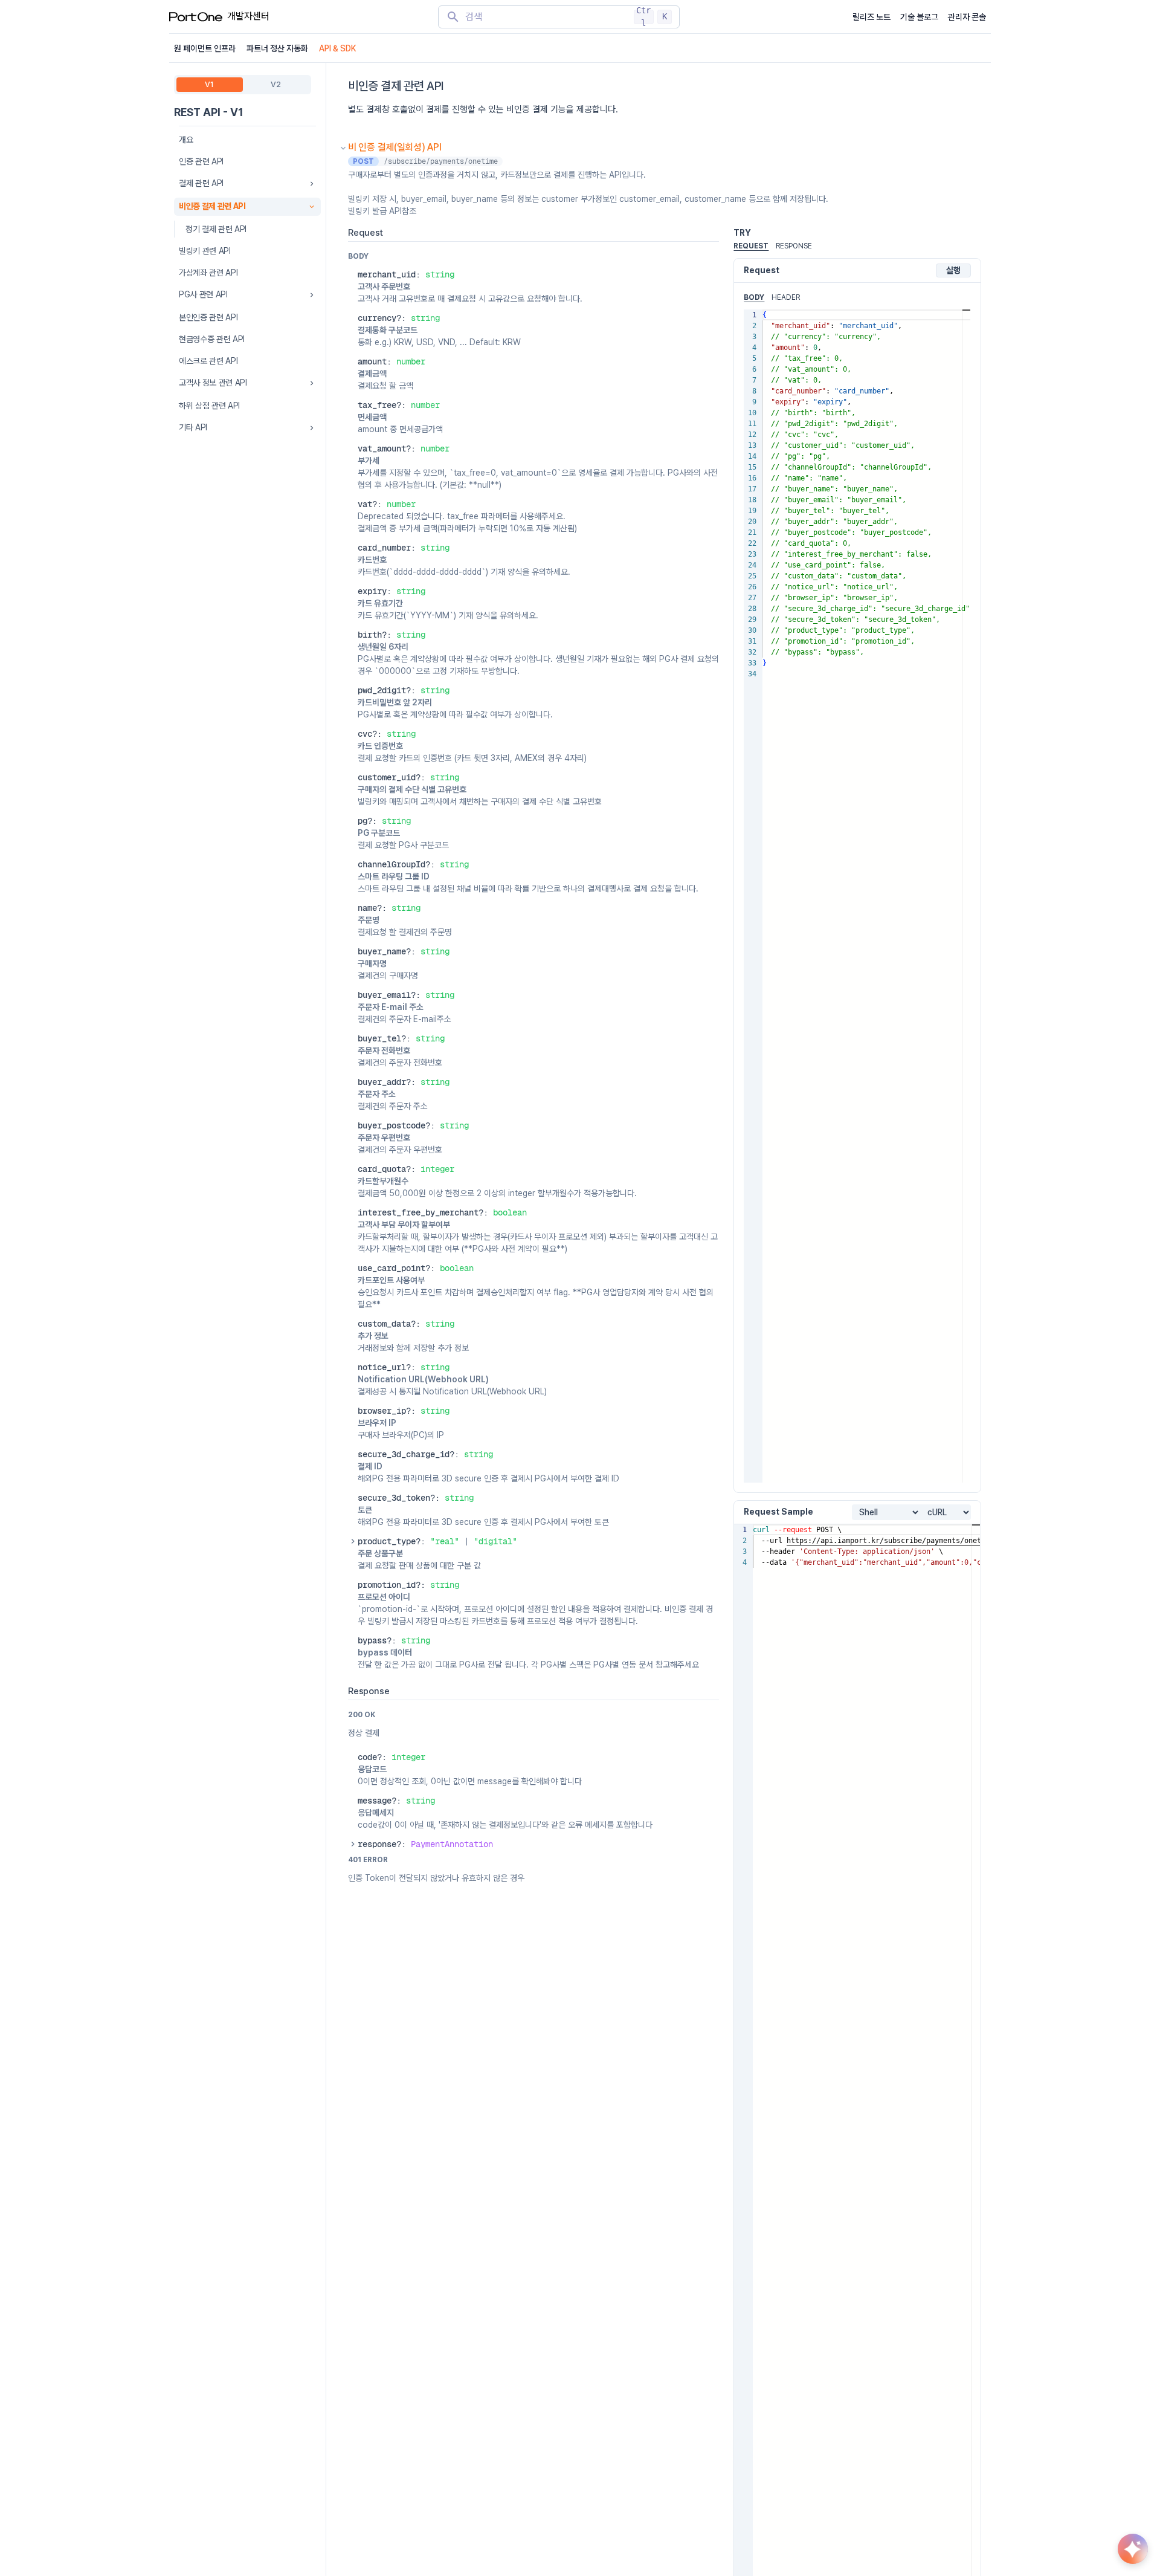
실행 (953, 270)
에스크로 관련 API (208, 361)
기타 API (193, 427)
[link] (452, 1844)
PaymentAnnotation (452, 1844)
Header (786, 297)
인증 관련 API (201, 161)
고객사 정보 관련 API (213, 383)
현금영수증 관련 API (212, 339)
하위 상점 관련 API (209, 406)
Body (754, 297)
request (751, 246)
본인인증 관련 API (208, 317)
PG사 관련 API (203, 294)
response (794, 246)
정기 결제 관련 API (216, 229)
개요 (186, 140)
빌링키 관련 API (205, 251)
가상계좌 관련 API (208, 273)
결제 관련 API (201, 183)
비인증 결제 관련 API (212, 206)
